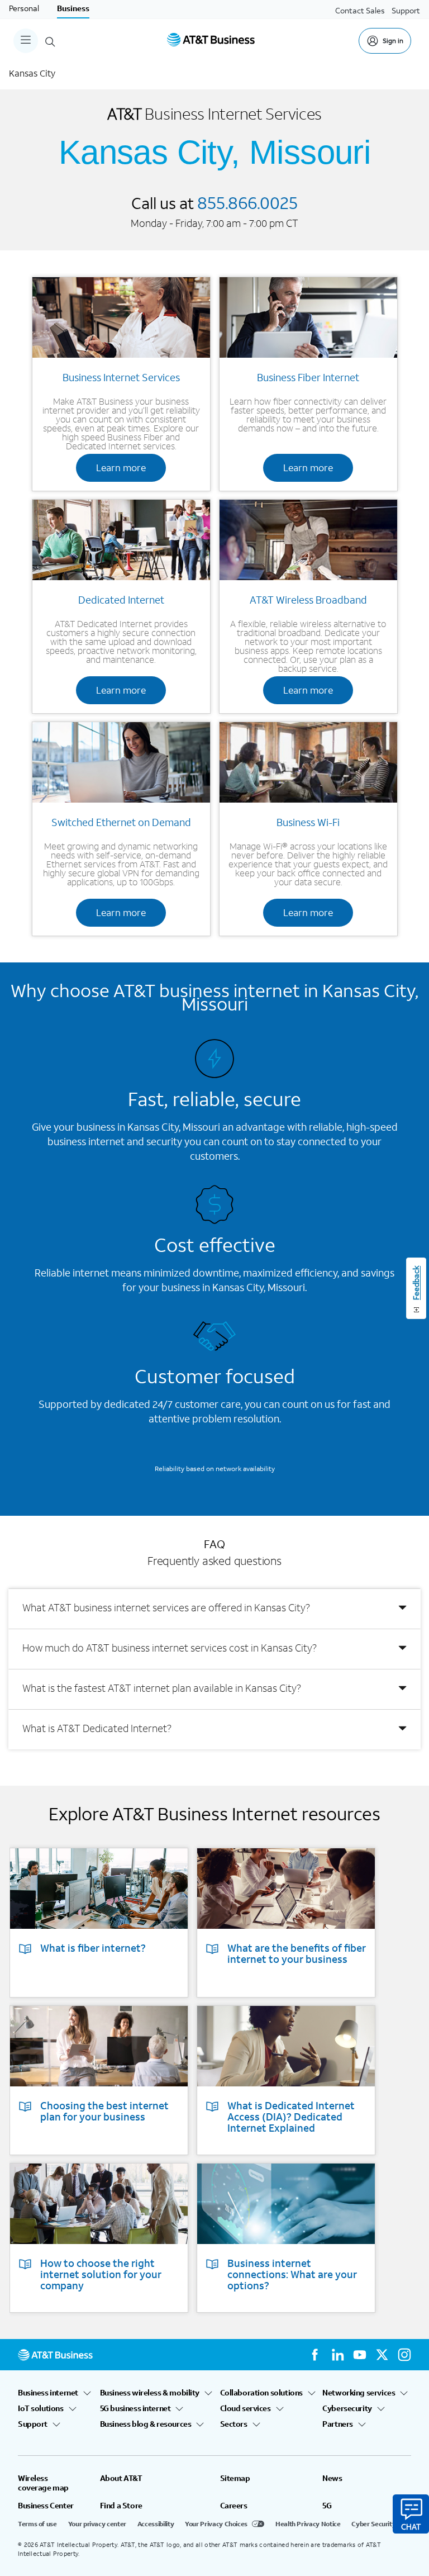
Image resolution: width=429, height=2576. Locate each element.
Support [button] (33, 2424)
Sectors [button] (234, 2424)
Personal (24, 8)
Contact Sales (360, 10)
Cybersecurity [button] (347, 2408)
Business (73, 8)
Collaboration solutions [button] (261, 2393)
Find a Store (121, 2506)
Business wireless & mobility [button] (150, 2393)
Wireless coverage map (43, 2483)
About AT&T (121, 2478)
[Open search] (50, 41)
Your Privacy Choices (216, 2524)
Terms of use (37, 2524)
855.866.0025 (247, 202)
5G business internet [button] (135, 2408)
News (332, 2478)
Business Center (46, 2506)
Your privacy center (97, 2524)
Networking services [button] (359, 2393)
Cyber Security (373, 2524)
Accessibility (156, 2524)
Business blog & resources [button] (146, 2424)
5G (327, 2506)
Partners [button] (338, 2424)
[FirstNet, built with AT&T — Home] (211, 41)
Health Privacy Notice (308, 2524)
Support (406, 10)
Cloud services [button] (246, 2408)
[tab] (214, 1609)
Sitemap (235, 2478)
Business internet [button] (48, 2393)
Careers (234, 2506)
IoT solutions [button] (41, 2408)
